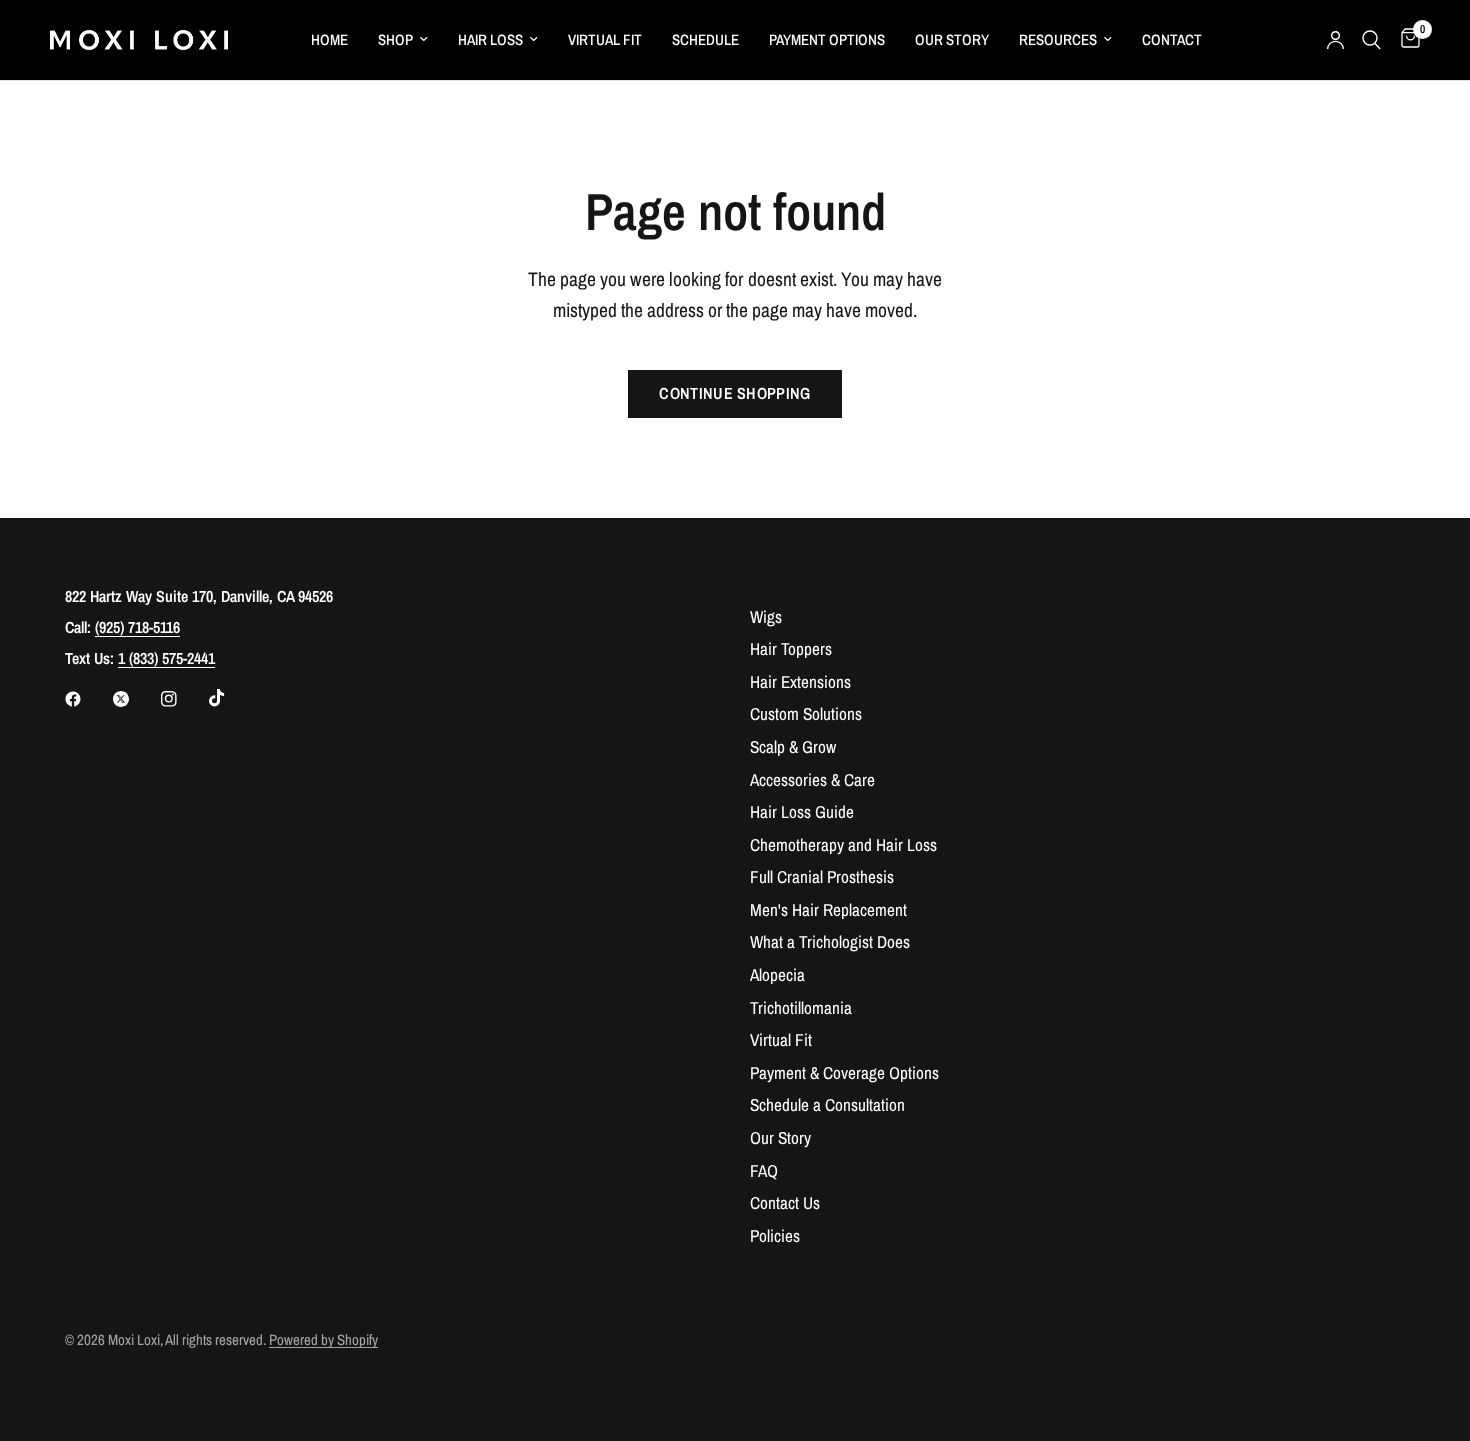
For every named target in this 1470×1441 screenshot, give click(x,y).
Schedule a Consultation (827, 1104)
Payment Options (827, 39)
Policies (775, 1235)
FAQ (764, 1170)
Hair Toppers (791, 648)
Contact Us (785, 1202)
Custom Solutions (806, 713)
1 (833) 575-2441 (166, 658)
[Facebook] (87, 699)
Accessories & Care (812, 779)
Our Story (952, 39)
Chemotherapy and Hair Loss (843, 844)
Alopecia (777, 974)
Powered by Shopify (323, 1340)
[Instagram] (183, 699)
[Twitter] (135, 699)
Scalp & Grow (793, 746)
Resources (1058, 39)
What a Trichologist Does (830, 941)
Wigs (766, 616)
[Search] (1371, 40)
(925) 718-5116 (137, 627)
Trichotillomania (801, 1007)
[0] (1405, 40)
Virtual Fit (605, 39)
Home (329, 39)
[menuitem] (329, 40)
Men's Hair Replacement (828, 909)
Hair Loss (490, 39)
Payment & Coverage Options (844, 1072)
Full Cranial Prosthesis (822, 876)
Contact (1172, 39)
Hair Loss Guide (802, 811)
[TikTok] (231, 698)
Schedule (705, 39)
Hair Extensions (800, 681)
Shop (395, 39)
